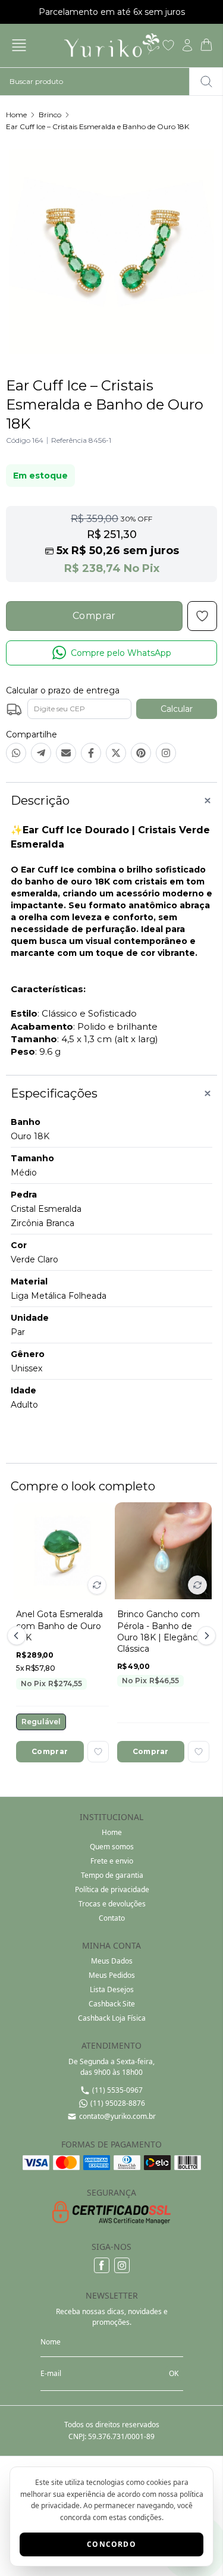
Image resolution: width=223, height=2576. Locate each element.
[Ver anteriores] (18, 1636)
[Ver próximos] (205, 1636)
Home (16, 115)
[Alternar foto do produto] (97, 1585)
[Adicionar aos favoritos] (98, 1752)
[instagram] (122, 2265)
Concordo (111, 2544)
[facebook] (102, 2265)
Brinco (50, 115)
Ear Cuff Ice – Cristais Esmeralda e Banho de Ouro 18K (98, 126)
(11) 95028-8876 (118, 2103)
